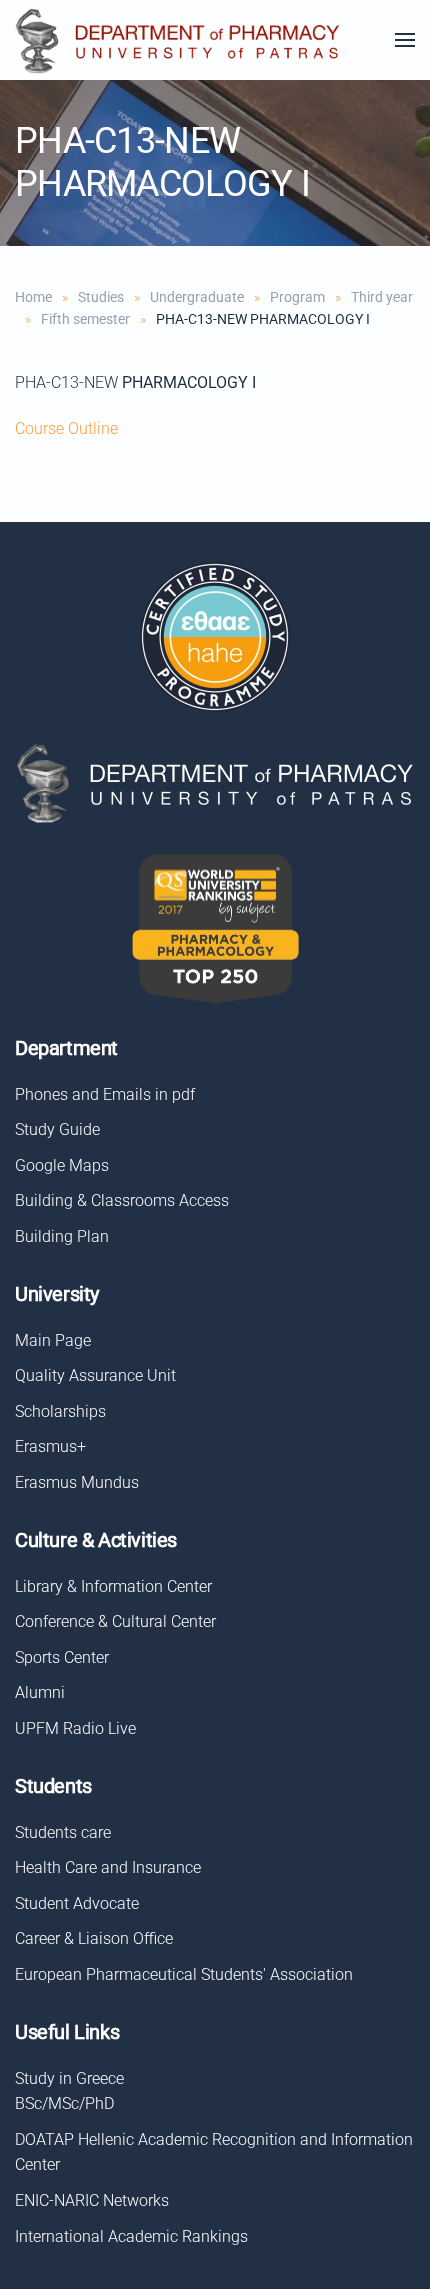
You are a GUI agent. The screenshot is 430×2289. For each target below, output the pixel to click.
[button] (405, 40)
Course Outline (66, 428)
